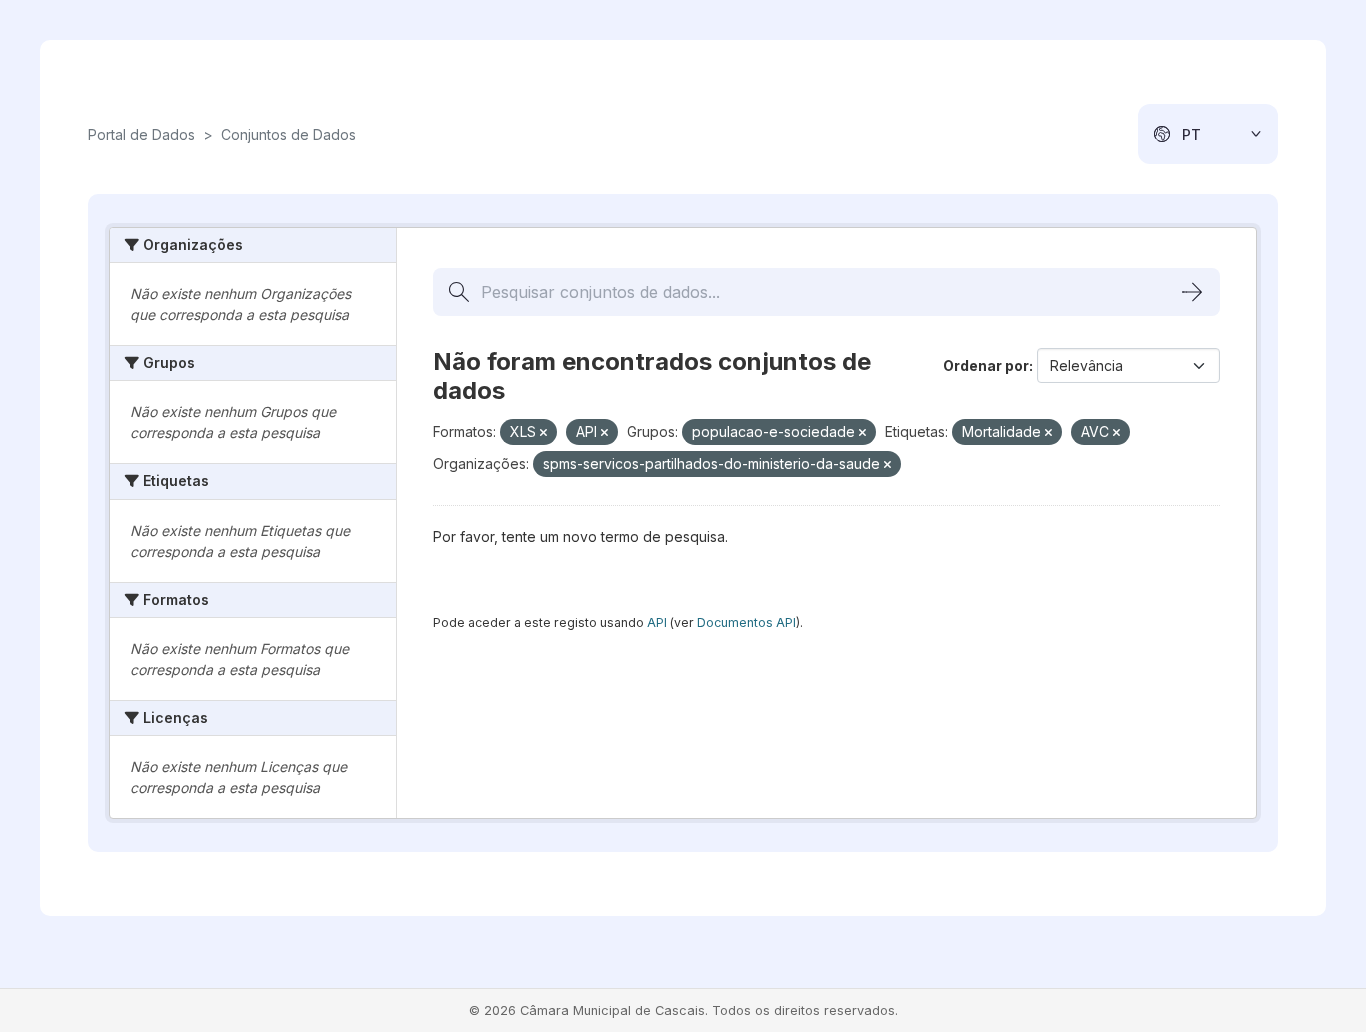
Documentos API (746, 622)
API (657, 622)
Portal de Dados (141, 134)
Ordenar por (986, 365)
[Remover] (543, 433)
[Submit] (1192, 292)
